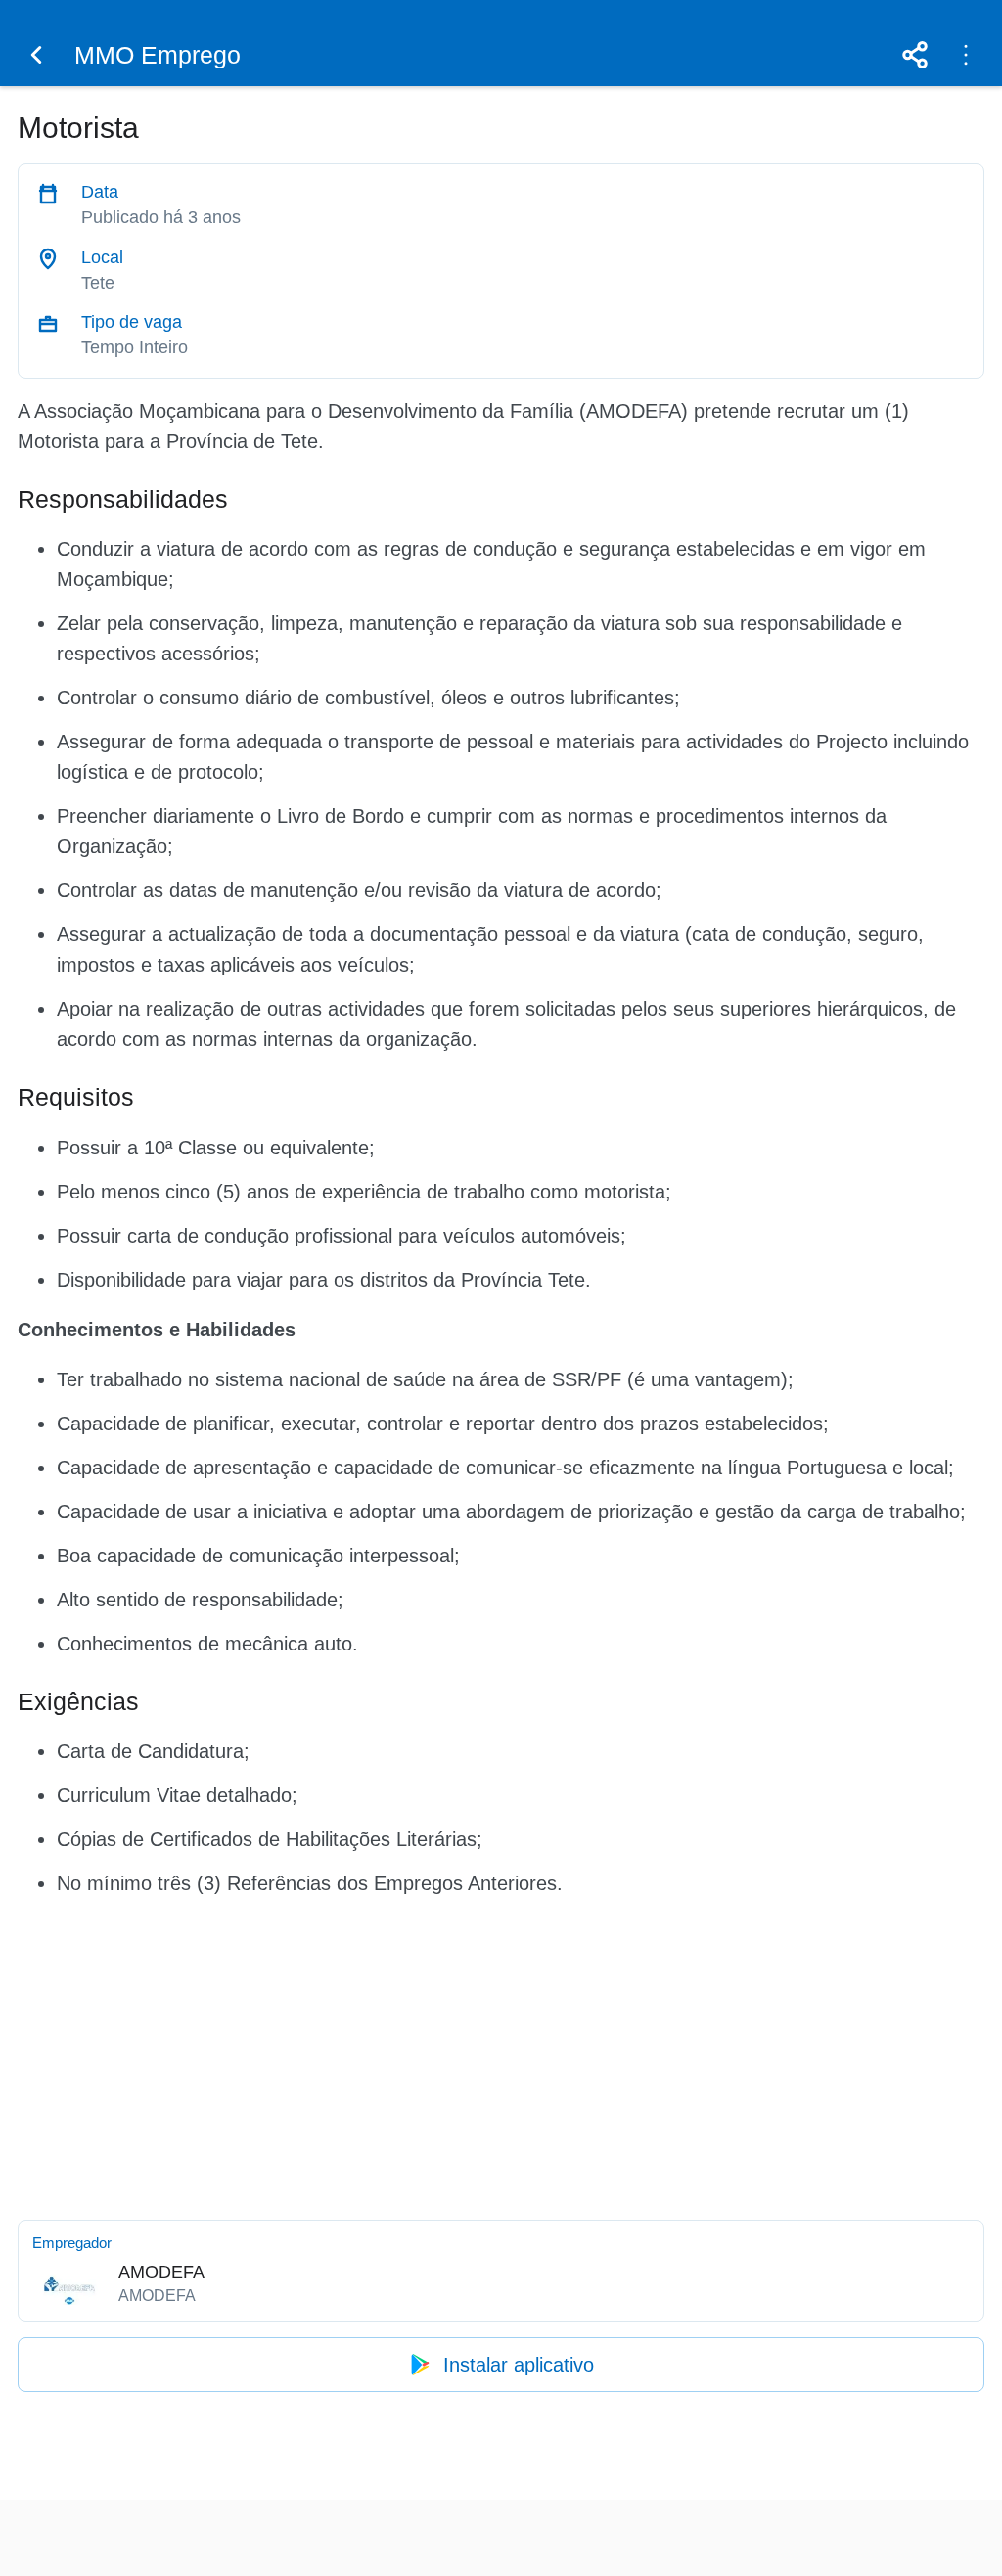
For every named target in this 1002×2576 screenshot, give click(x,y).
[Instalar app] (966, 55)
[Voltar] (36, 55)
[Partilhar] (915, 55)
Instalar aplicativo (519, 2365)
